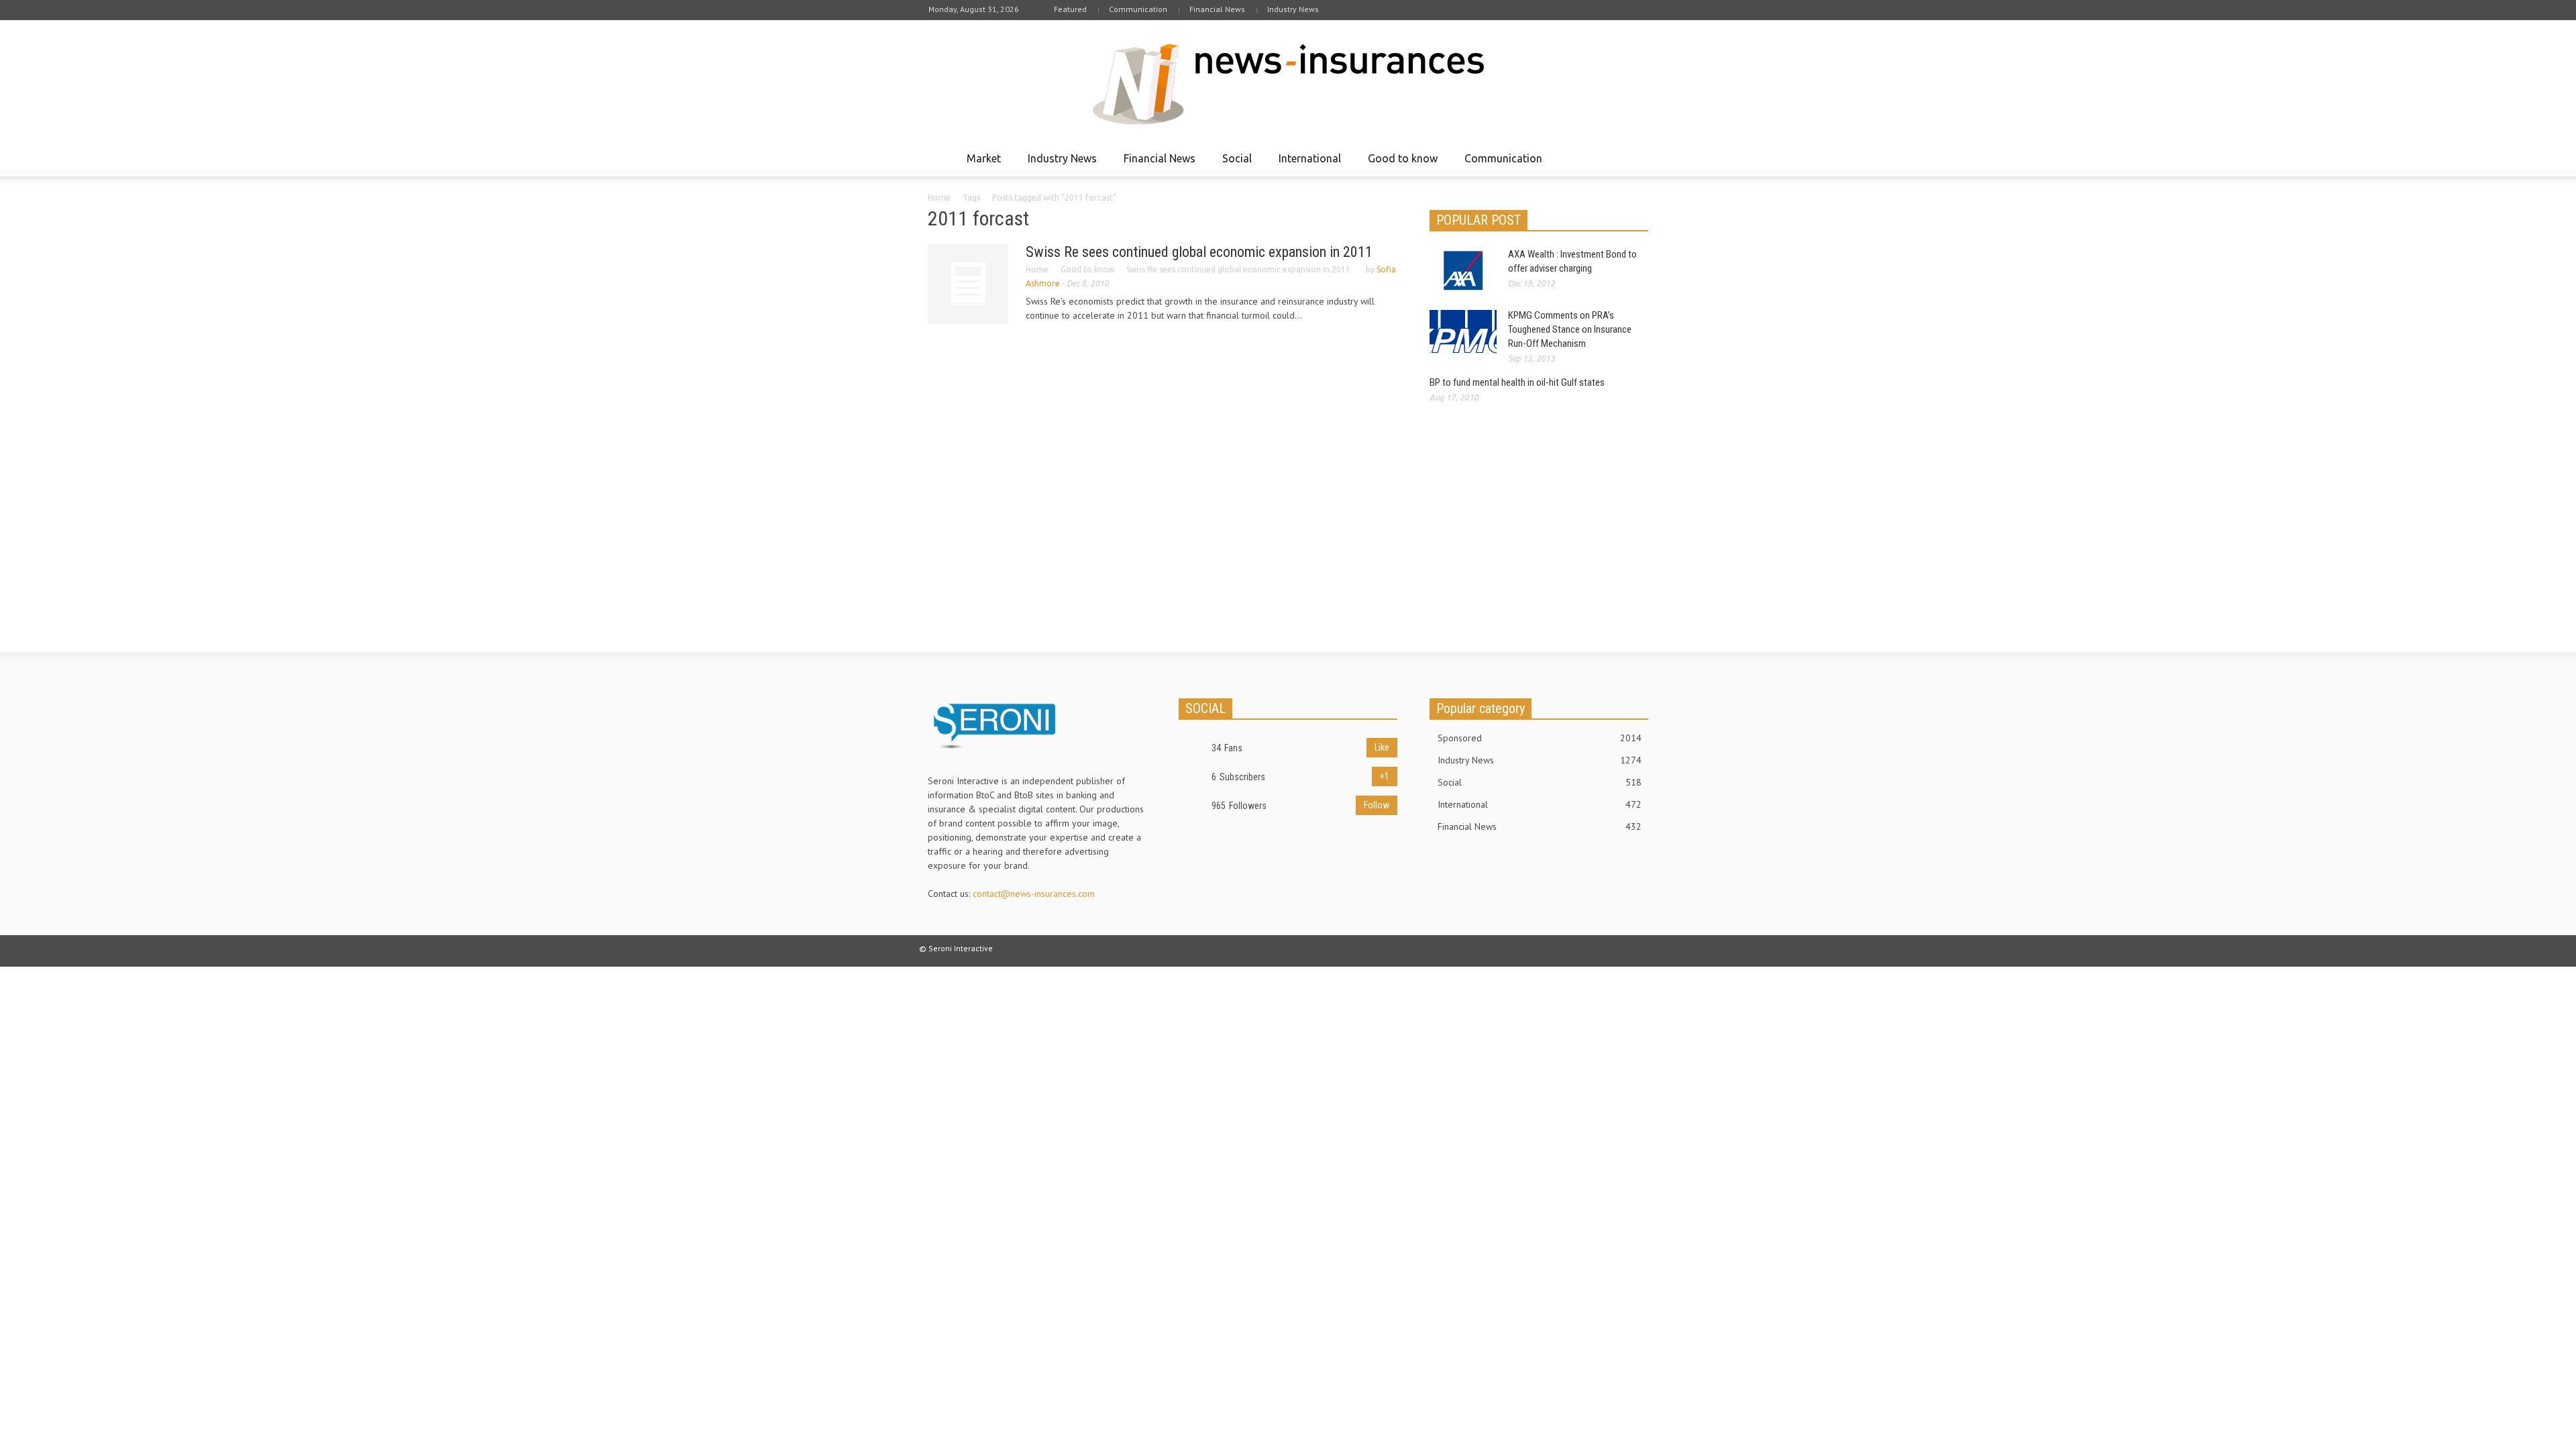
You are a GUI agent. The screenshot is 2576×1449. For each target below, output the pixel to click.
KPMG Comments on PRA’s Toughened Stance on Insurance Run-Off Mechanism (1570, 329)
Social (1233, 164)
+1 (1385, 776)
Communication (1138, 9)
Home (939, 198)
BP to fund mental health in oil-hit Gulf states (1517, 382)
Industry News (1293, 9)
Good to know (1399, 164)
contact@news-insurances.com (1034, 894)
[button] (1635, 158)
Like (1382, 747)
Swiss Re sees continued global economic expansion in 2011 (1199, 252)
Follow (1377, 805)
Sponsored (1540, 738)
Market (980, 164)
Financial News (1217, 9)
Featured (1070, 9)
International (1306, 164)
